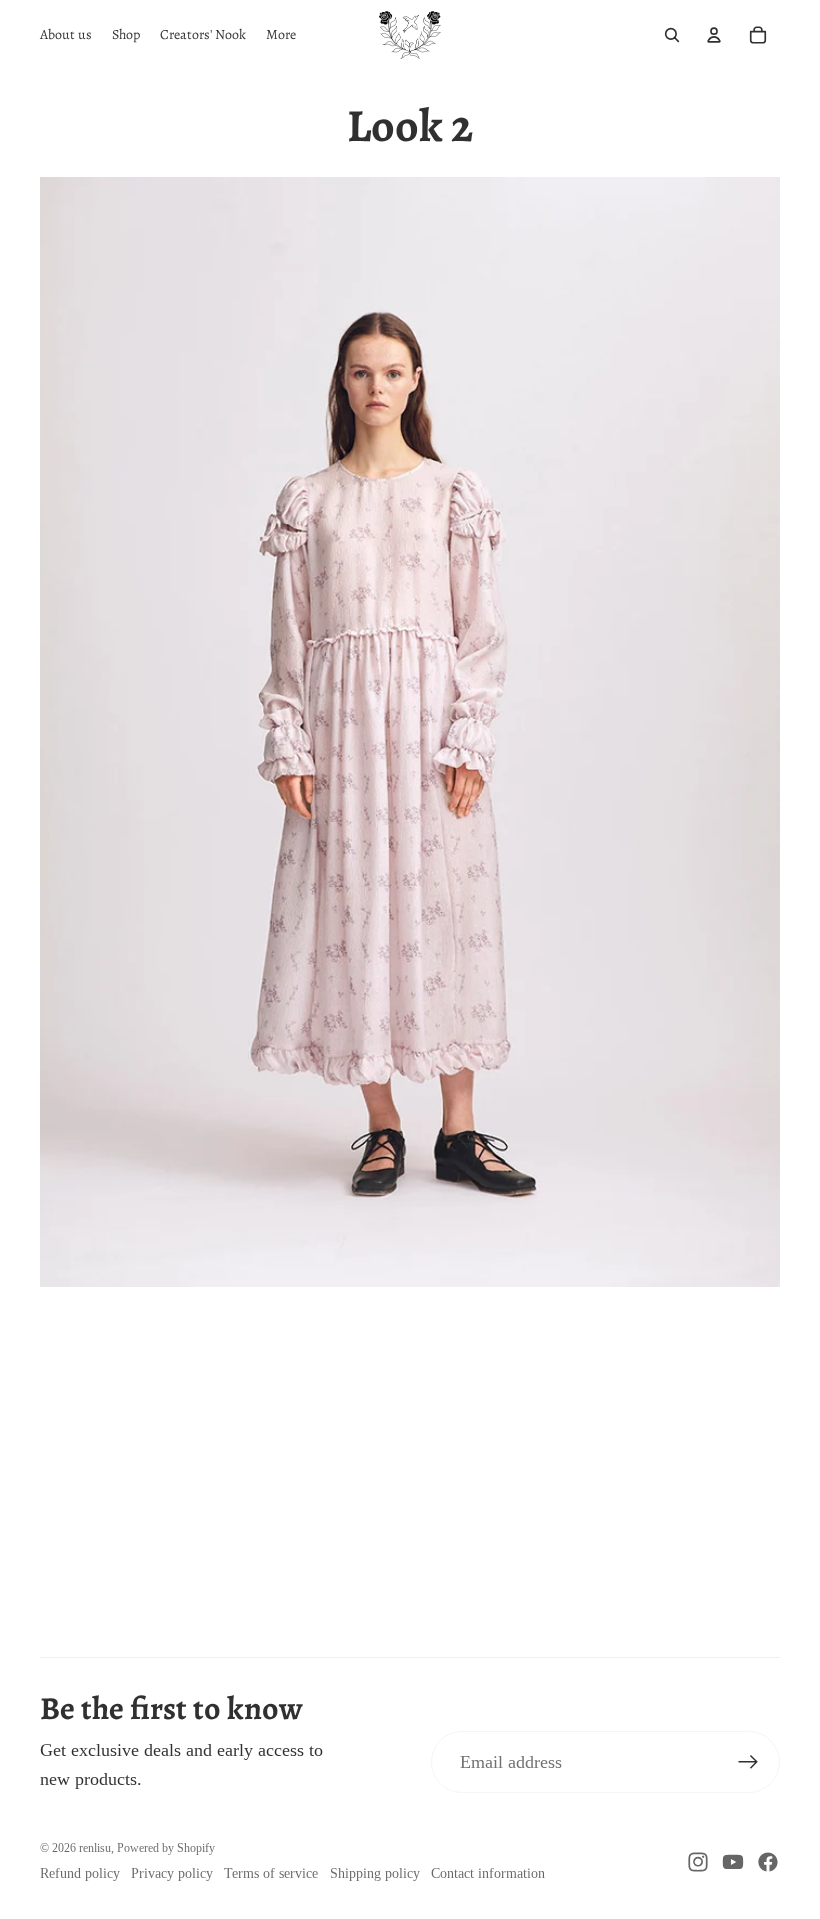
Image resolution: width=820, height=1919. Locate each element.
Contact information (488, 1873)
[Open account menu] (714, 35)
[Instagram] (698, 1862)
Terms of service (271, 1873)
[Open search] (672, 35)
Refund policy (80, 1873)
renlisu (95, 1848)
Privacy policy (172, 1873)
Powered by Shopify (166, 1848)
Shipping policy (375, 1873)
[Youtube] (733, 1862)
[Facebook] (768, 1862)
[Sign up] (748, 1762)
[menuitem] (281, 35)
